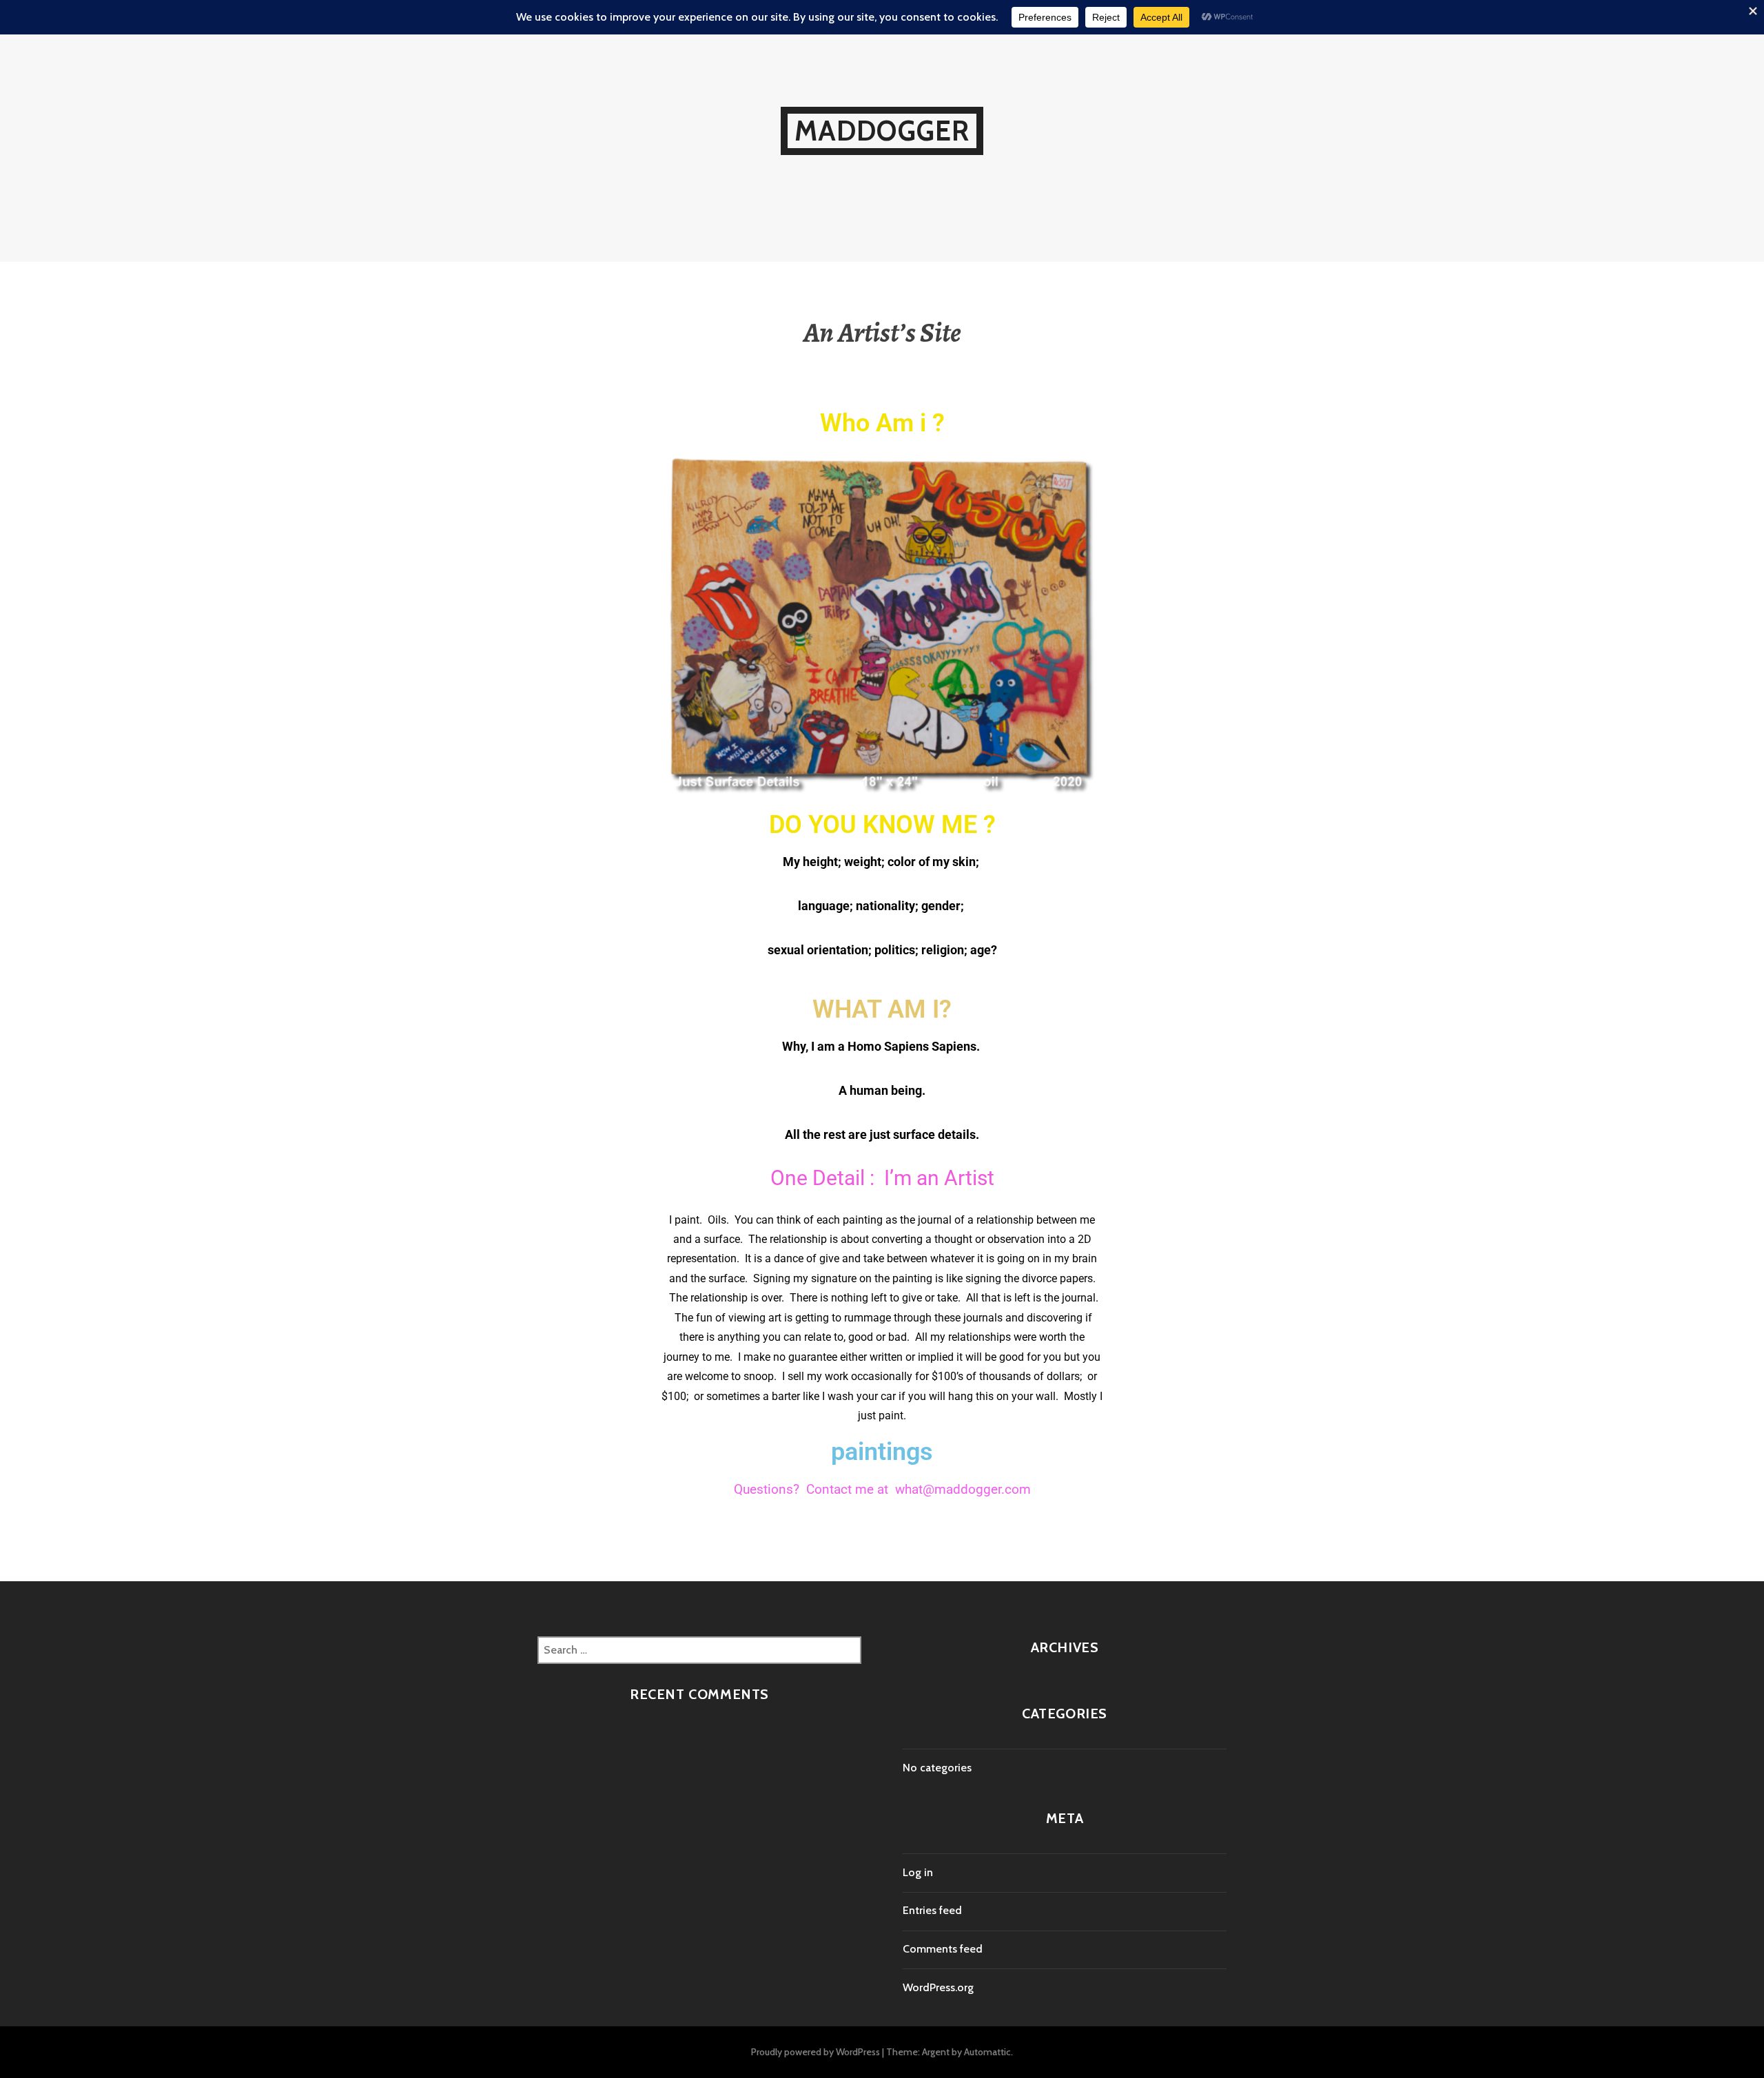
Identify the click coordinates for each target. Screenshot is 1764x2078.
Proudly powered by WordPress (816, 2052)
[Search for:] (699, 1650)
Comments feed (943, 1949)
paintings (882, 1452)
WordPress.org (938, 1987)
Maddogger (882, 131)
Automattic (987, 2052)
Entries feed (932, 1910)
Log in (918, 1872)
